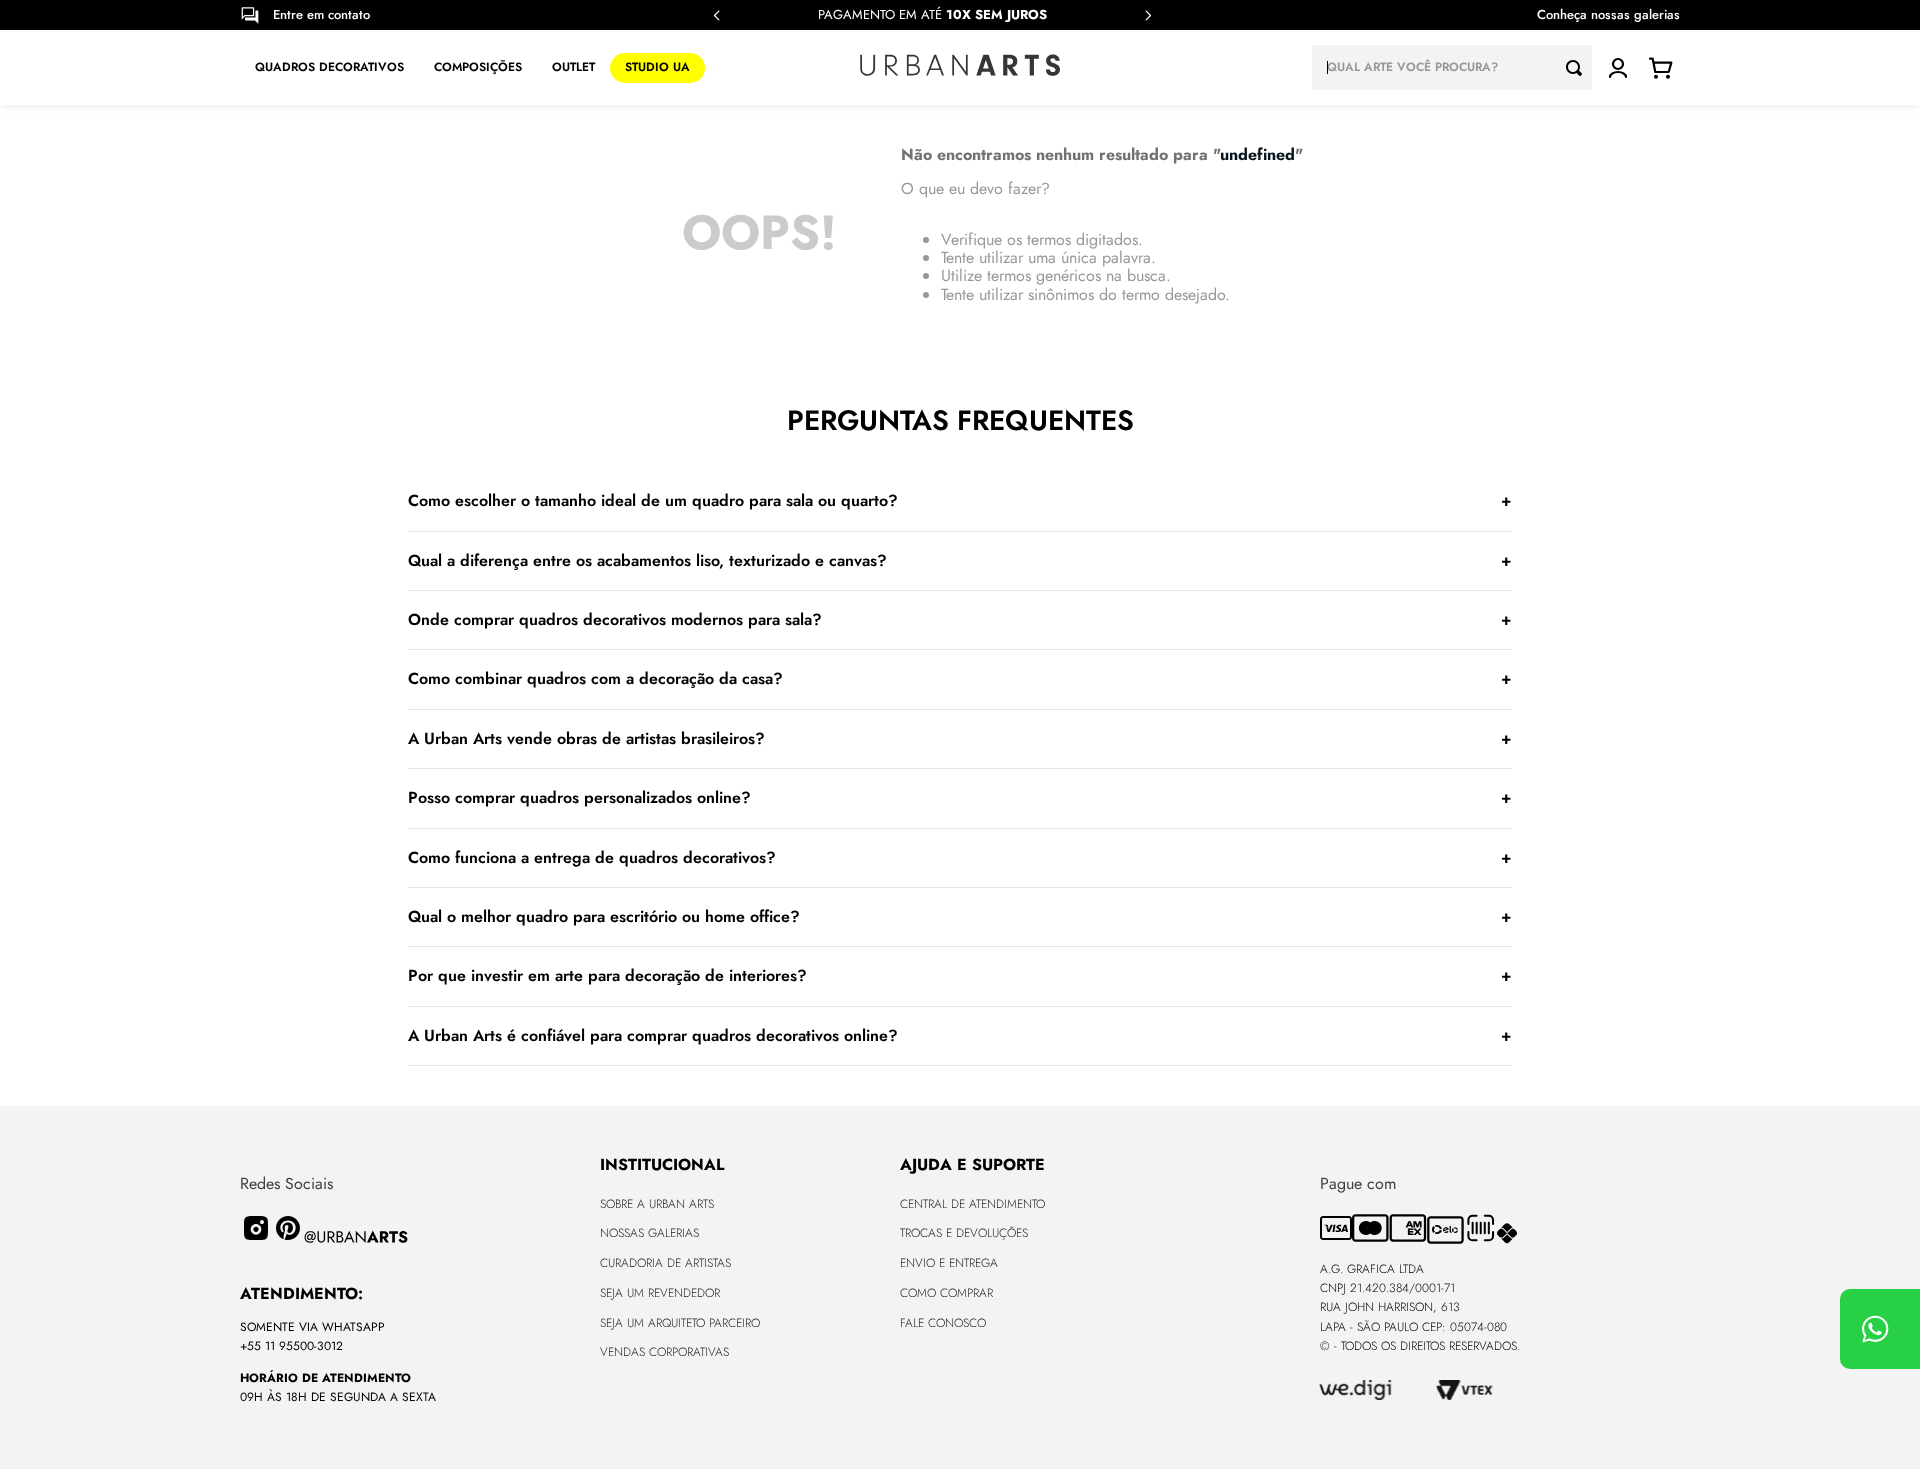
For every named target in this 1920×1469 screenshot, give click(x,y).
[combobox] (1452, 67)
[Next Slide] (1148, 15)
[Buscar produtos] (1579, 67)
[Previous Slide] (717, 15)
